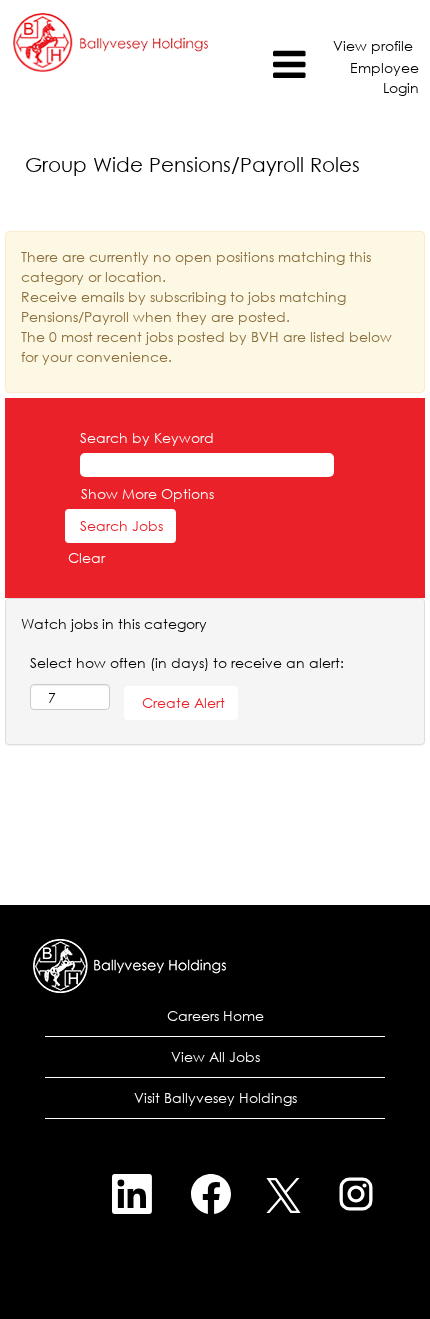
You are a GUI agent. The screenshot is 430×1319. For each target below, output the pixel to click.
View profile (373, 45)
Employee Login (384, 77)
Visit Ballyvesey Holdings (215, 1097)
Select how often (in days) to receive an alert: (187, 662)
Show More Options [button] (147, 493)
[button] (267, 64)
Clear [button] (86, 557)
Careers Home (215, 1015)
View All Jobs (215, 1056)
